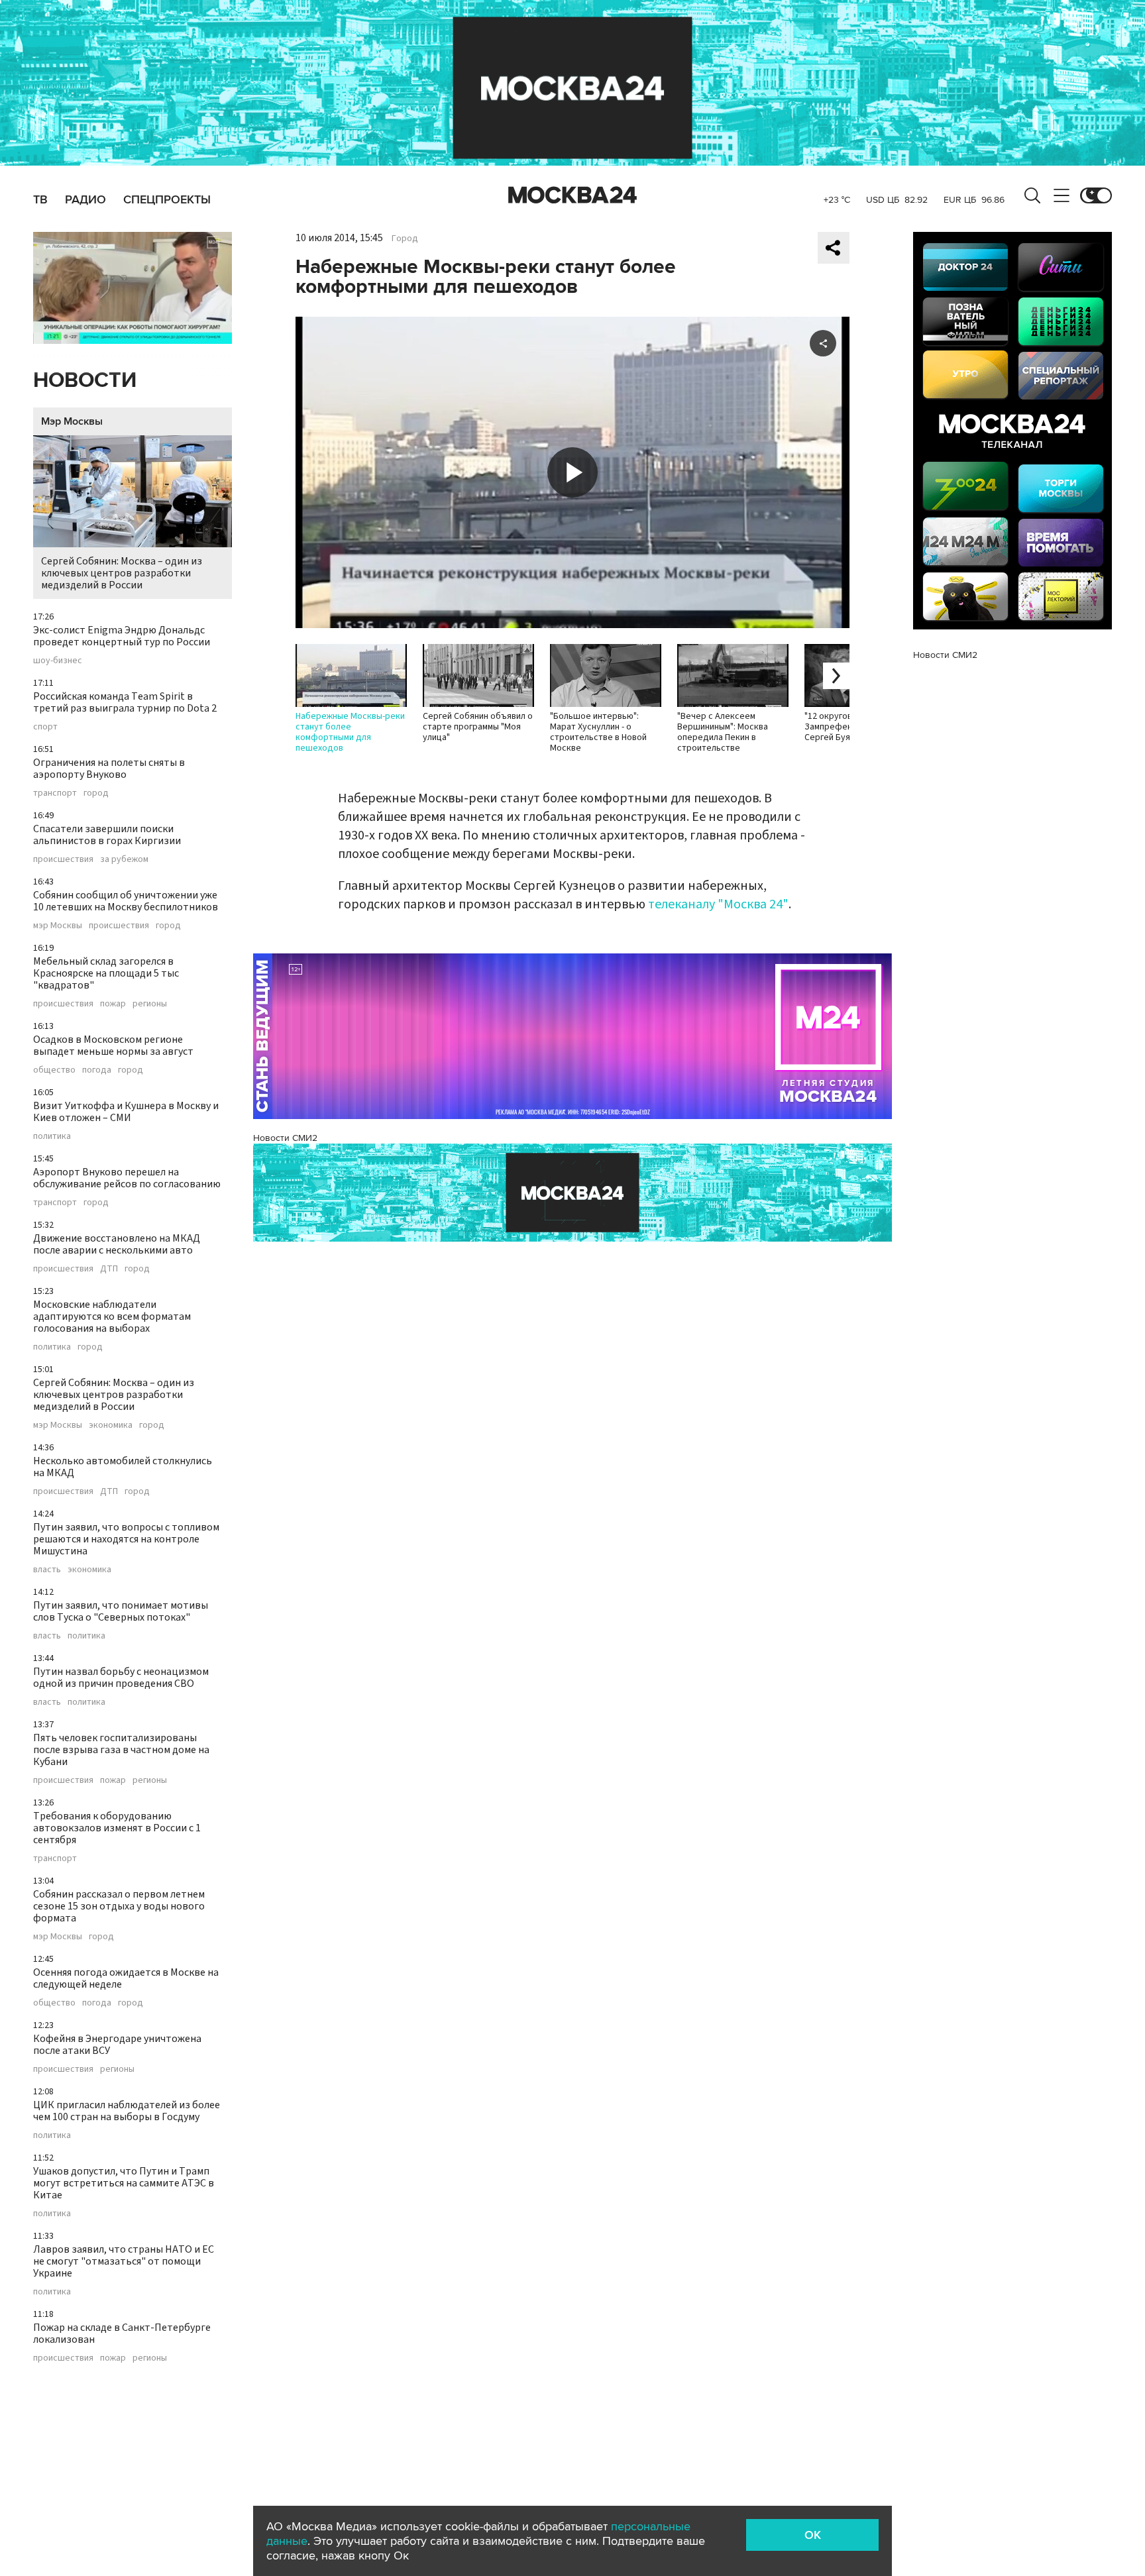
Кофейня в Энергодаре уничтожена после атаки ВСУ (117, 2045)
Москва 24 (572, 195)
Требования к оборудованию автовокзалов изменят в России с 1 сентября (117, 1828)
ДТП (109, 1269)
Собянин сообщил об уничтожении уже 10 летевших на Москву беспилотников (126, 901)
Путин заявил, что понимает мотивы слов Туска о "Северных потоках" (121, 1611)
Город (405, 239)
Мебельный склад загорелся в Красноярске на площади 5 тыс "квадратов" (106, 973)
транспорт (55, 793)
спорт (45, 727)
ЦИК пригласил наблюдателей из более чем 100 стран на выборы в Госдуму (127, 2111)
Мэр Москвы (72, 421)
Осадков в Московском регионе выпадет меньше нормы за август (113, 1046)
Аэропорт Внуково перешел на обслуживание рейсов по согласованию (127, 1178)
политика (52, 1136)
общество (54, 1070)
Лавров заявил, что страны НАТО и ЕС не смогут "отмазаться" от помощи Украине (124, 2261)
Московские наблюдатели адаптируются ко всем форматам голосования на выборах (112, 1316)
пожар (113, 1004)
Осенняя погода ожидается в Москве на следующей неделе (126, 1978)
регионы (150, 1004)
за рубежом (124, 859)
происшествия (63, 859)
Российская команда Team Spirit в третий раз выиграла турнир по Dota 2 (125, 702)
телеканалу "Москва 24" (718, 904)
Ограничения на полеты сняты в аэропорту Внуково (109, 769)
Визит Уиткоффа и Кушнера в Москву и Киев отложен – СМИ (126, 1112)
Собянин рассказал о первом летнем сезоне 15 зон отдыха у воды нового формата (119, 1906)
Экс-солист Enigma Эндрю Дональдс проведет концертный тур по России (122, 636)
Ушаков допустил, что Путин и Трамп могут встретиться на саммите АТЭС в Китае (124, 2183)
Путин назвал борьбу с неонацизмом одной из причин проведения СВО (121, 1678)
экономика (111, 1425)
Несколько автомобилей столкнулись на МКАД (123, 1467)
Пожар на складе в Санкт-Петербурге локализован (122, 2334)
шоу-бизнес (58, 661)
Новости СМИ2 (285, 1138)
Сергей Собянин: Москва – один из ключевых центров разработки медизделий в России (122, 573)
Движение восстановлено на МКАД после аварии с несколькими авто (117, 1244)
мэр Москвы (58, 926)
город (96, 793)
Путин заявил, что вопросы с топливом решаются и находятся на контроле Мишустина (126, 1539)
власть (47, 1570)
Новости (85, 381)
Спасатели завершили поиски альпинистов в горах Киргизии (107, 835)
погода (97, 1070)
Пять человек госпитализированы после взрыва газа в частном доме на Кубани (121, 1750)
